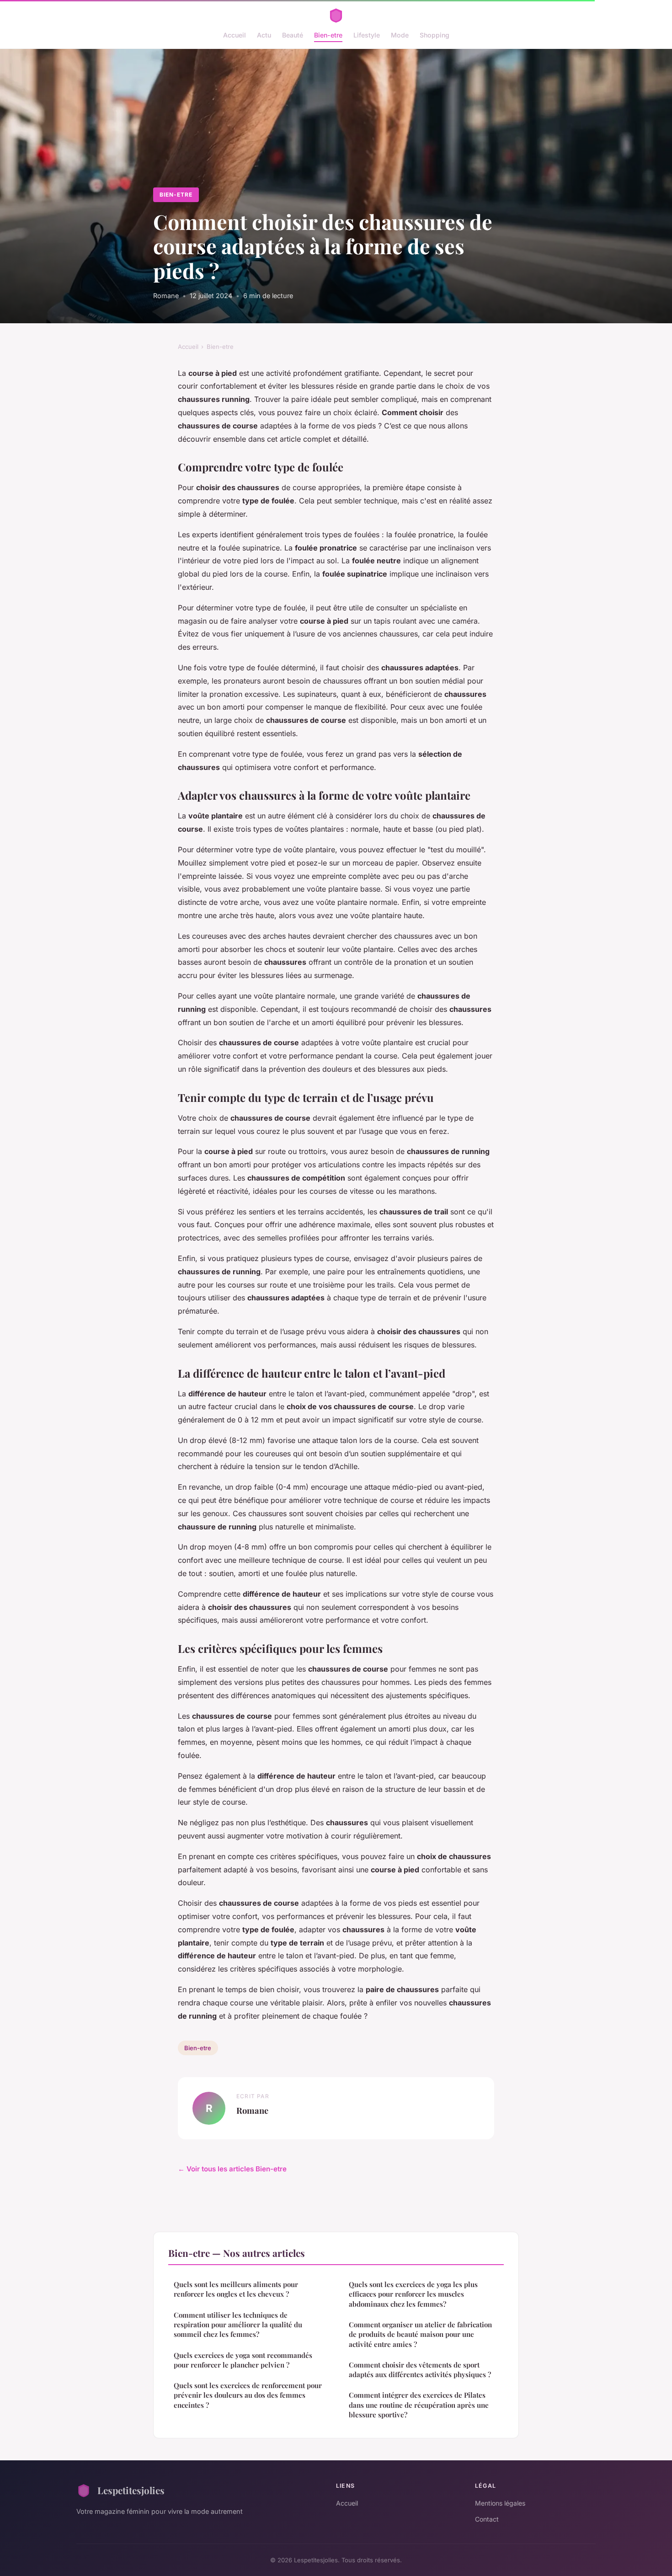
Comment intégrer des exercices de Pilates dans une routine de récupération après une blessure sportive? (419, 2405)
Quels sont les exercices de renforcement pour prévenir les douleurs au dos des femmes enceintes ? (248, 2395)
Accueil (235, 35)
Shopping (435, 35)
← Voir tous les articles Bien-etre (232, 2169)
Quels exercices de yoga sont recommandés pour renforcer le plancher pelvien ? (243, 2360)
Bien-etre (328, 35)
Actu (264, 35)
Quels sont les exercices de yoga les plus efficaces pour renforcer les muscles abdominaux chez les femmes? (413, 2294)
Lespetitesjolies (131, 2490)
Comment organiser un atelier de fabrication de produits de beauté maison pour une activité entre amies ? (420, 2334)
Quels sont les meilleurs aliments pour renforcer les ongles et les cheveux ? (236, 2289)
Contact (487, 2519)
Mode (400, 35)
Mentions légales (500, 2503)
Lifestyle (367, 35)
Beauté (293, 35)
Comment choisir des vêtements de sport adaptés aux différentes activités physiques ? (420, 2370)
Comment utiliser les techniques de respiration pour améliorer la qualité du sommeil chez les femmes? (238, 2325)
